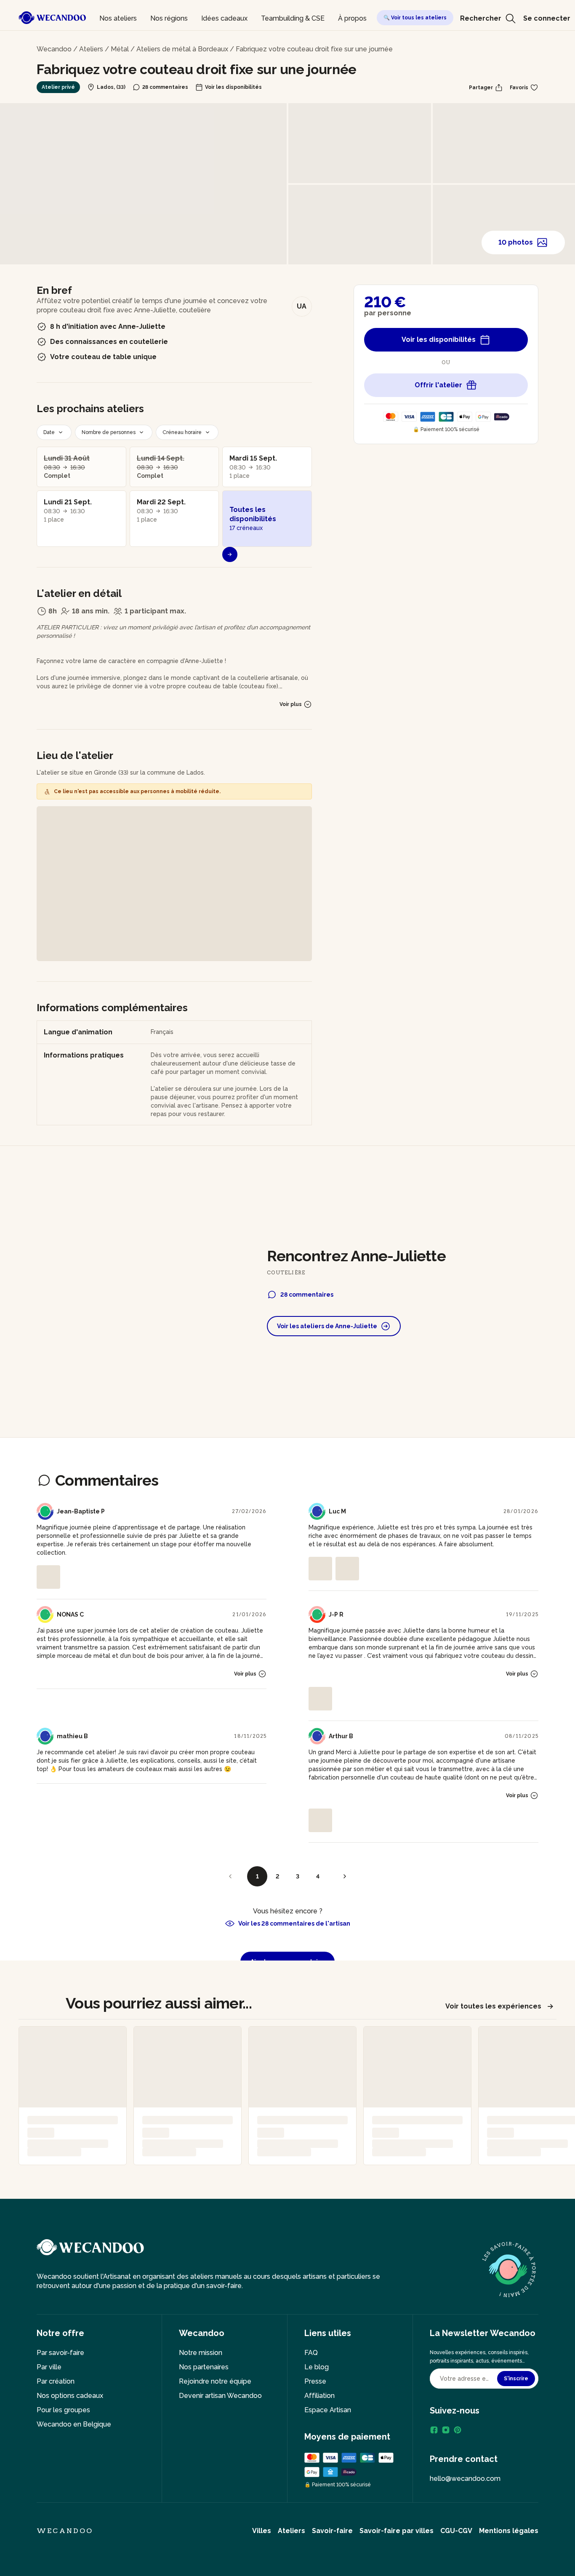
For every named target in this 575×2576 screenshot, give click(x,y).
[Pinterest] (458, 2430)
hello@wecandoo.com (465, 2479)
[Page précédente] (230, 1876)
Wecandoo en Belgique (74, 2424)
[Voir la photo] (48, 1577)
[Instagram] (446, 2430)
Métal (120, 49)
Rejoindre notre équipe (215, 2381)
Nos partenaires (204, 2367)
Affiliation (319, 2396)
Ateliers (91, 49)
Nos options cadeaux (70, 2396)
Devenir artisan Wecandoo (220, 2396)
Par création (56, 2381)
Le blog (317, 2367)
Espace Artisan (328, 2410)
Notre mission (201, 2353)
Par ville (49, 2367)
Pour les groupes (63, 2410)
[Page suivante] (345, 1876)
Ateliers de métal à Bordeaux (182, 49)
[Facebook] (434, 2430)
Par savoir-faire (60, 2353)
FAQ (311, 2353)
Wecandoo (54, 49)
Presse (315, 2381)
